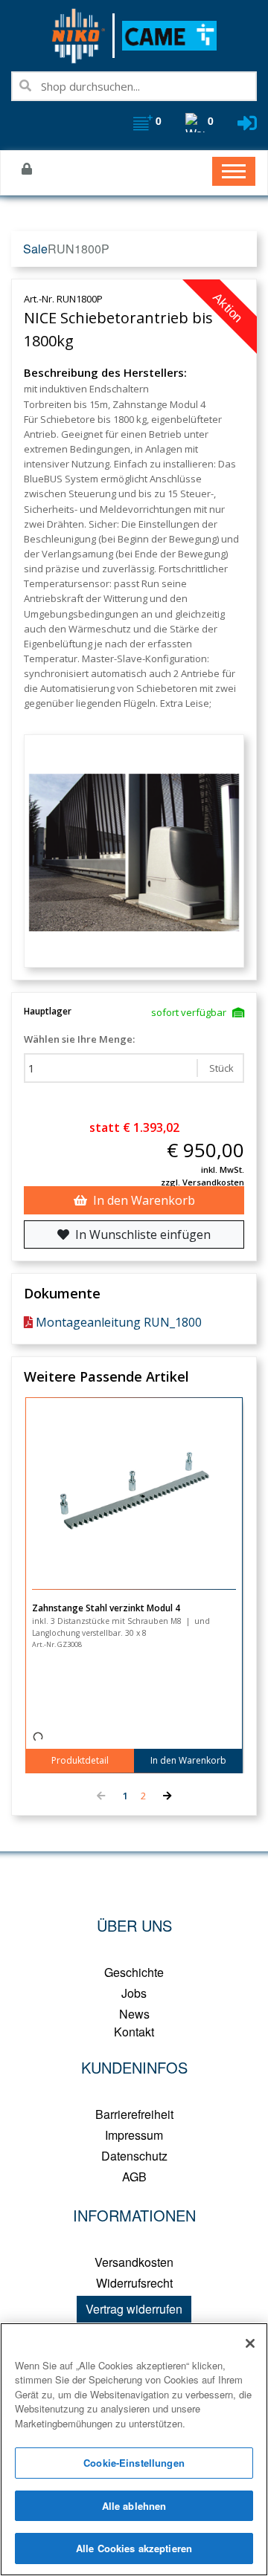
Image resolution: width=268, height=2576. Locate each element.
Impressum (134, 2135)
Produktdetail (80, 1760)
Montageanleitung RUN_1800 (119, 1322)
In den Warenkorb (144, 1200)
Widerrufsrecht (134, 2283)
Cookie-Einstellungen (134, 2463)
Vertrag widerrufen (134, 2309)
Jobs (134, 1993)
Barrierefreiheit (134, 2114)
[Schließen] (250, 2343)
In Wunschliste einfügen (143, 1234)
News (134, 2014)
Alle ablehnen (134, 2506)
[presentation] (101, 1796)
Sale (35, 249)
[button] (125, 1796)
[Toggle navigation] (234, 171)
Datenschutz (134, 2156)
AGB (134, 2177)
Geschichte (134, 1972)
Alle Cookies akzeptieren (134, 2548)
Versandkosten (134, 2262)
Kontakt (134, 2032)
